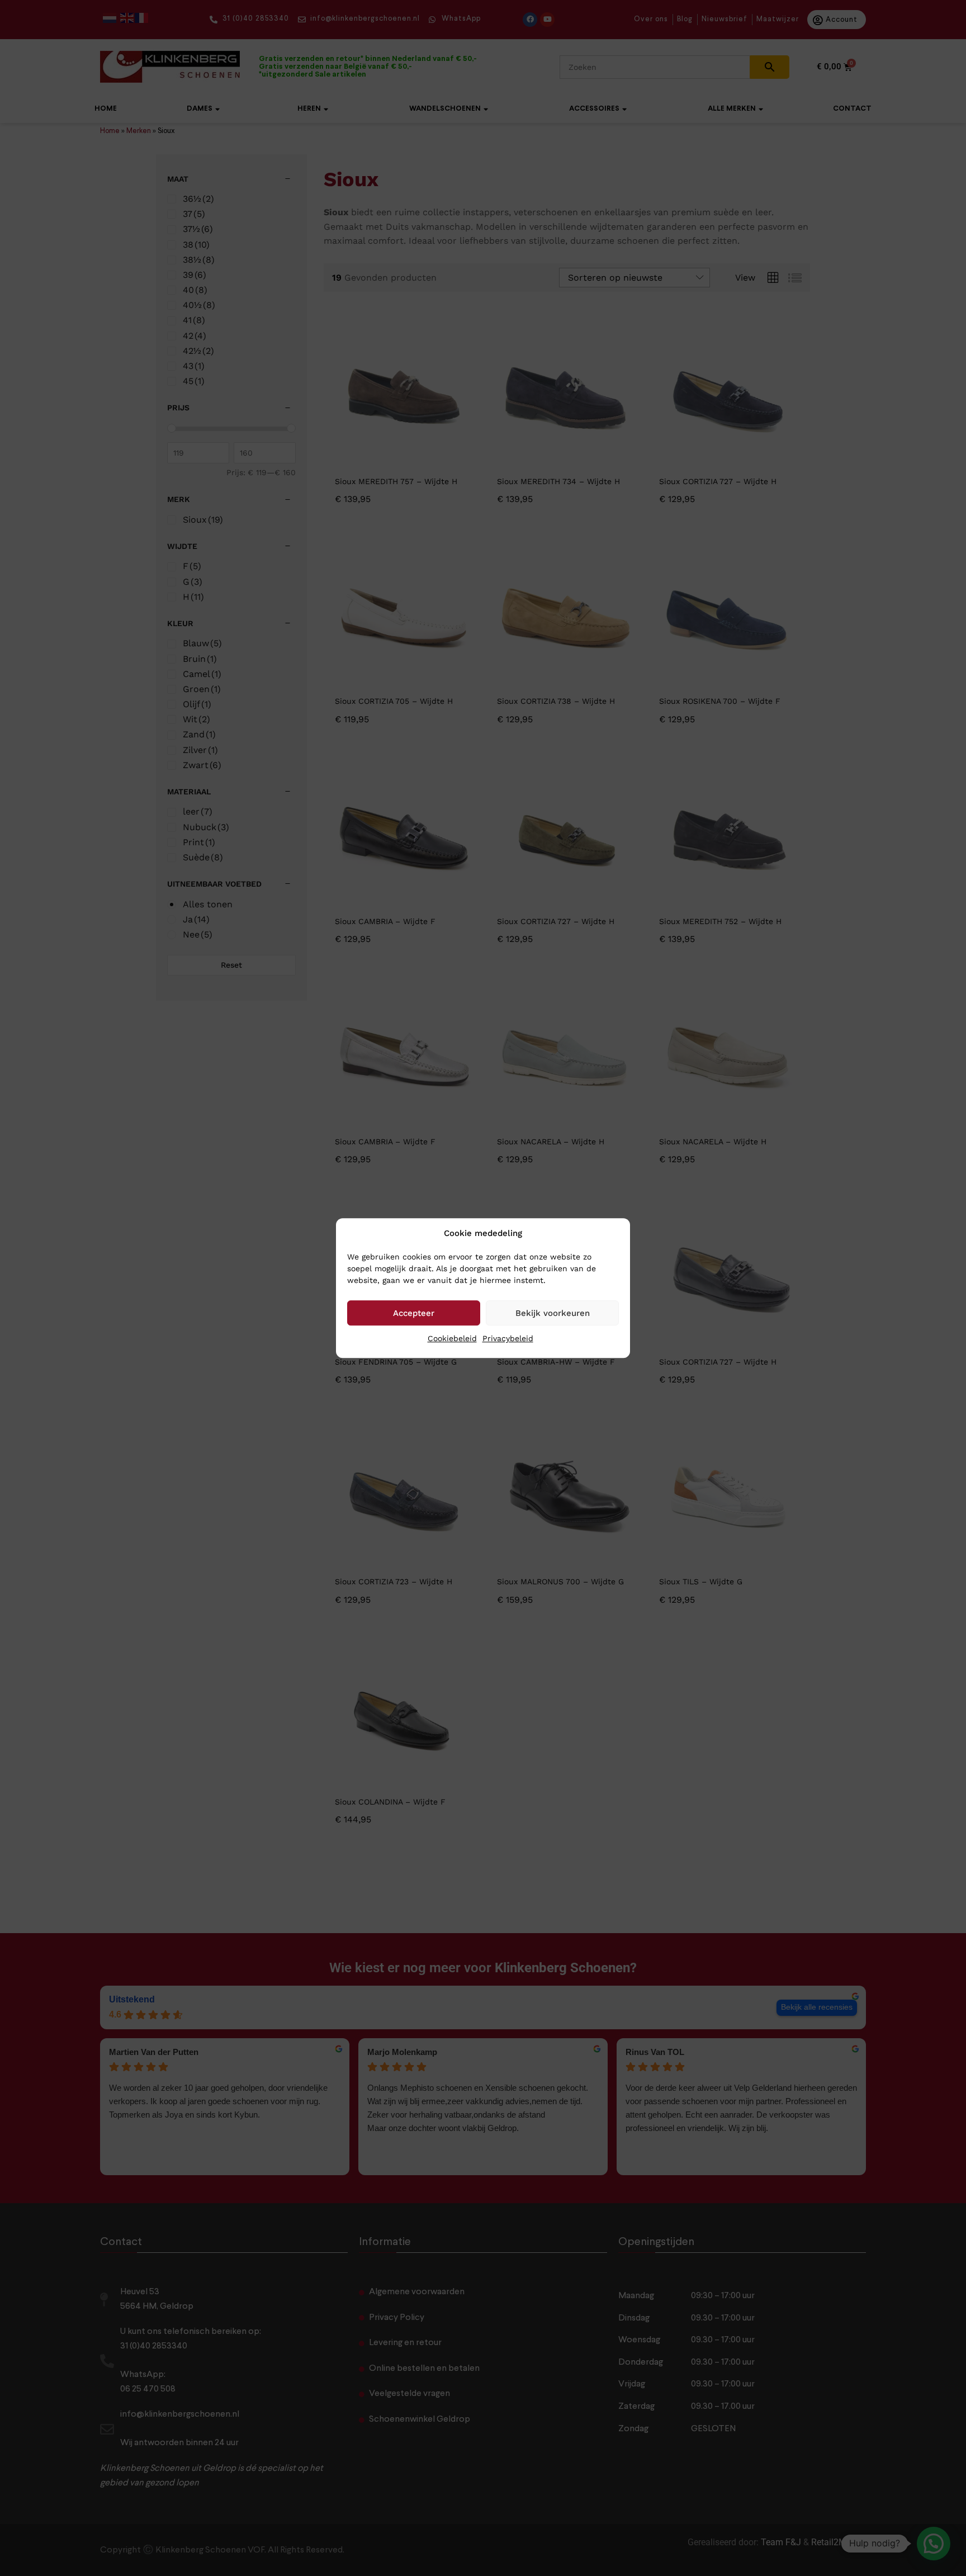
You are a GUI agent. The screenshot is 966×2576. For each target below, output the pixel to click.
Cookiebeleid (452, 1338)
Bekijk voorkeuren (553, 1313)
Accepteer (414, 1313)
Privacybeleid (508, 1338)
